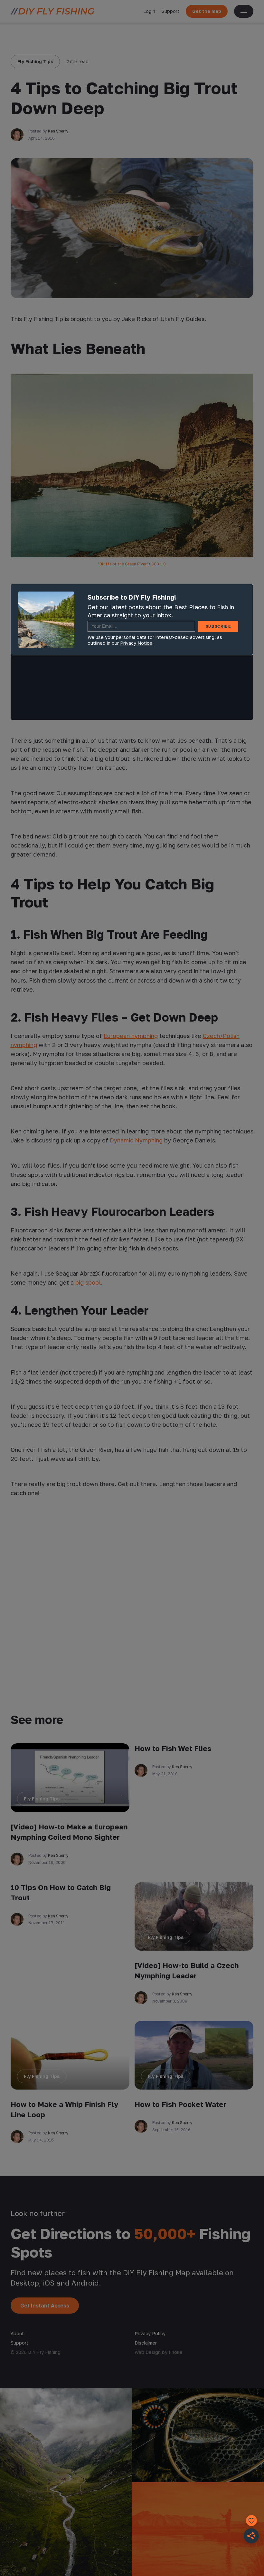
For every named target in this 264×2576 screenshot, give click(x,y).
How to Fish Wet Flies (173, 1748)
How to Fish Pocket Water (180, 2104)
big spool (88, 1282)
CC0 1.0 (159, 564)
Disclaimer (146, 2343)
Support (170, 11)
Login (149, 11)
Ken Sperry (58, 131)
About (17, 2333)
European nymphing (131, 1036)
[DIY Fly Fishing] (52, 11)
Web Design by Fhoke (159, 2352)
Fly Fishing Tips (35, 61)
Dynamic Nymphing (136, 1140)
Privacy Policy (150, 2333)
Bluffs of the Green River (123, 564)
